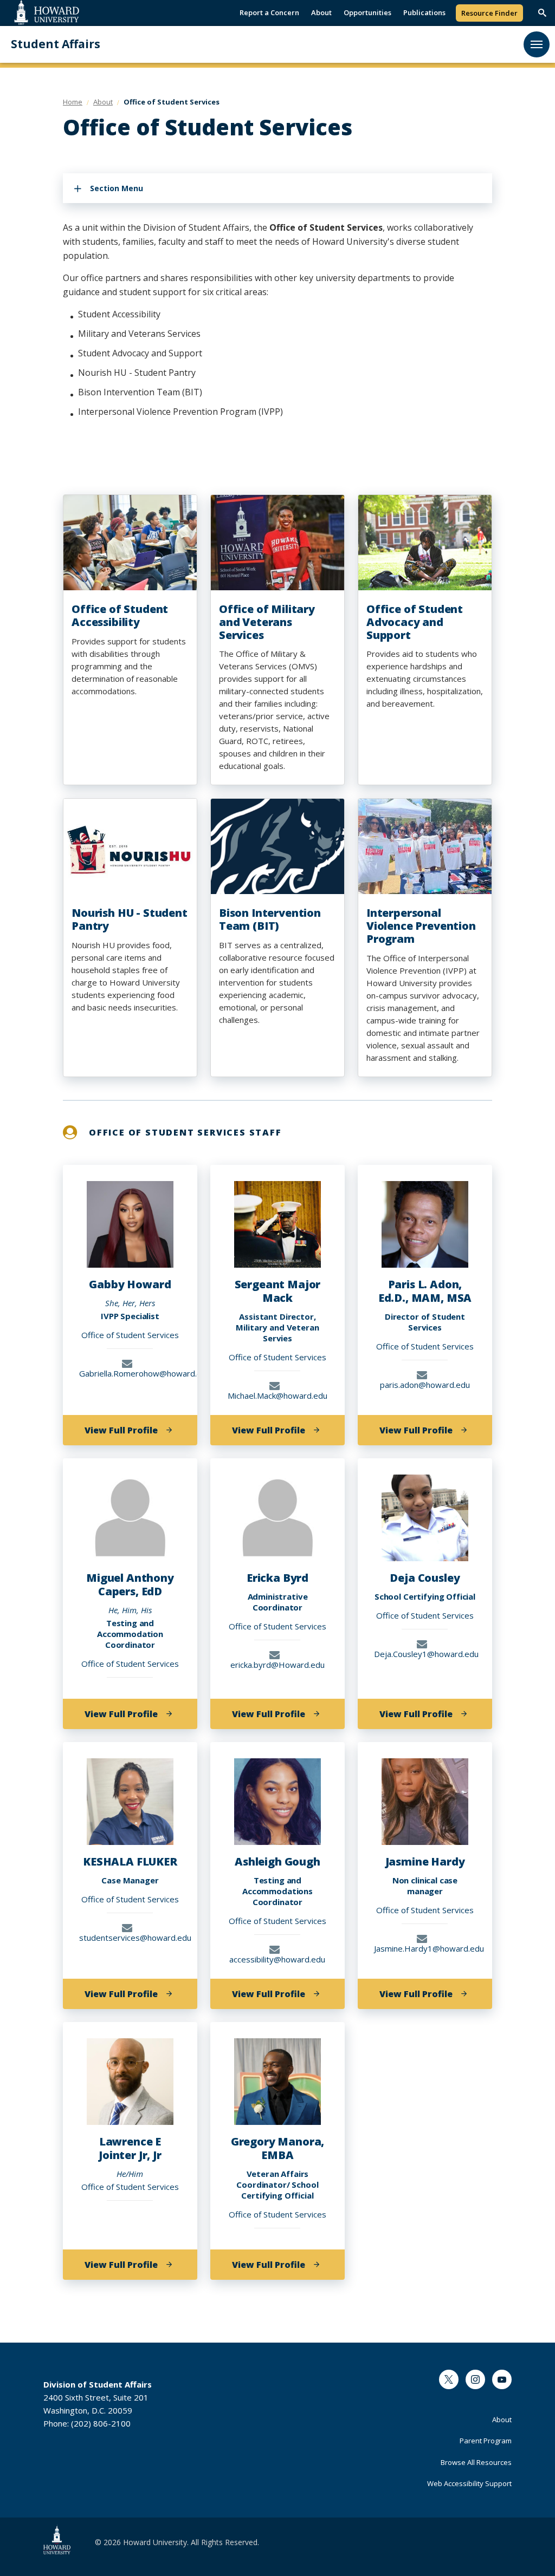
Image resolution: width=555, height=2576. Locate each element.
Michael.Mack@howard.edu (277, 1395)
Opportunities (367, 12)
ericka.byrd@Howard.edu (277, 1664)
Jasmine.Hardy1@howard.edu (425, 1948)
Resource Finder (489, 13)
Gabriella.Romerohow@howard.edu (130, 1373)
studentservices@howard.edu (130, 1937)
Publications (424, 12)
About (321, 12)
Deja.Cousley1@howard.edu (425, 1654)
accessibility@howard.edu (277, 1959)
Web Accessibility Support (469, 2483)
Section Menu (117, 188)
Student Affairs (56, 44)
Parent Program (486, 2441)
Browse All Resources (476, 2462)
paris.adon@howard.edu (425, 1384)
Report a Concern (269, 12)
